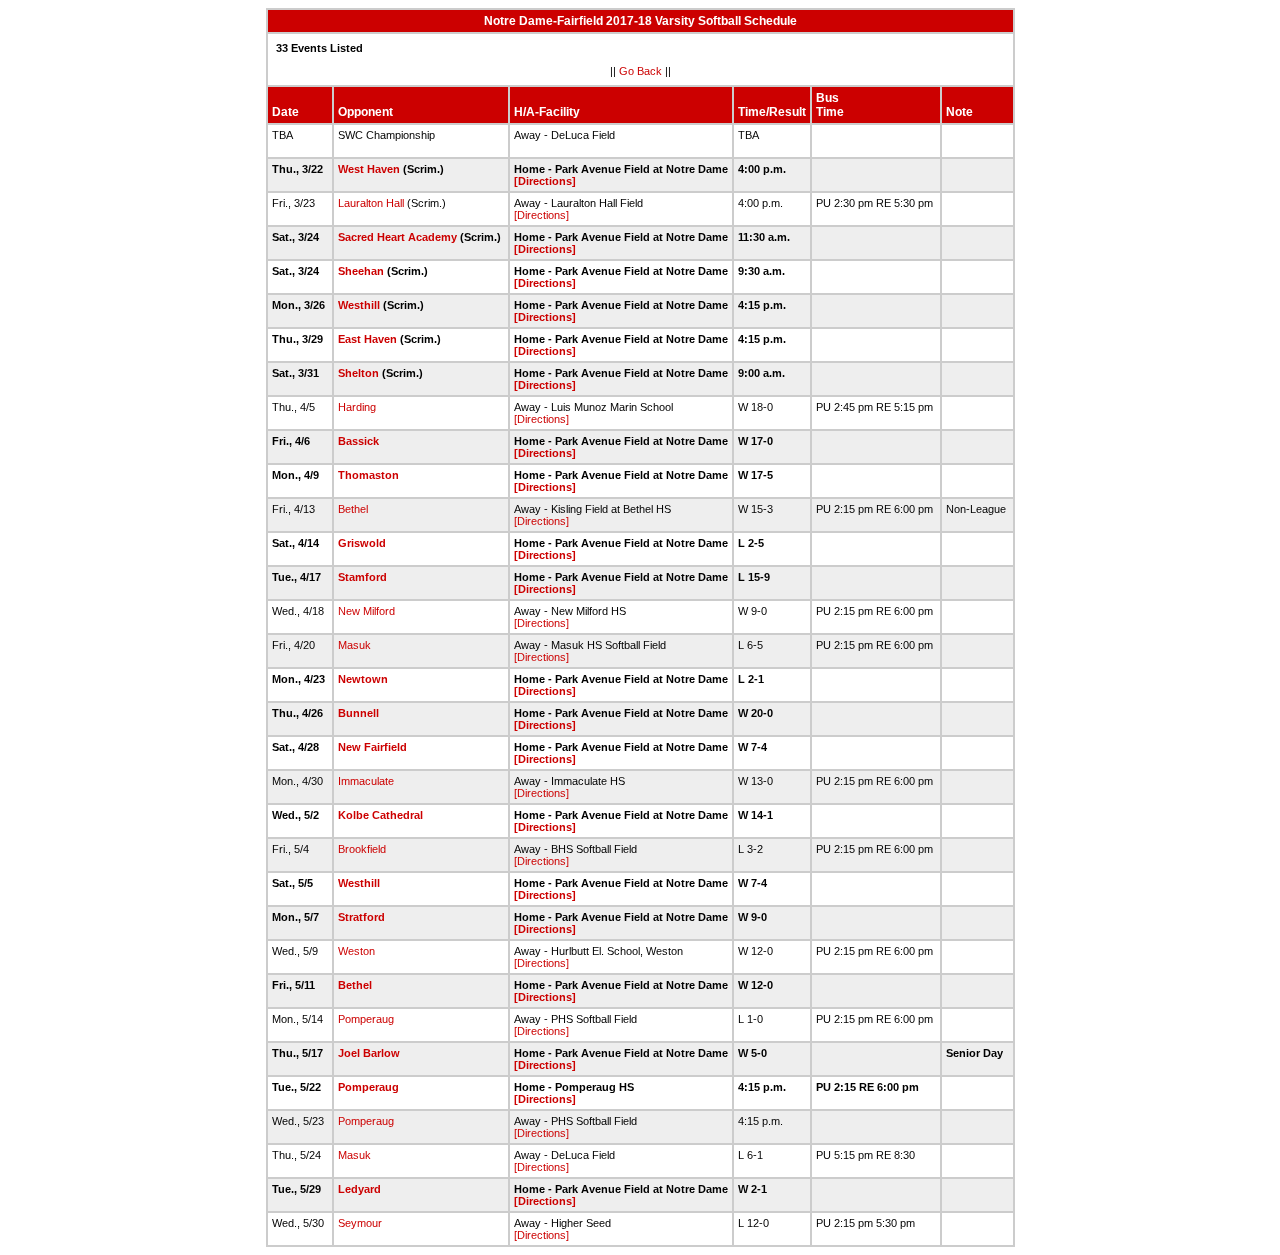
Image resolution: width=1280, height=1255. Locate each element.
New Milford (366, 611)
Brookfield (362, 849)
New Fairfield (372, 747)
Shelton (358, 373)
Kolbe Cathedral (380, 815)
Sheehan (361, 271)
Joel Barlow (369, 1053)
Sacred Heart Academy (397, 237)
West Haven (369, 169)
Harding (357, 407)
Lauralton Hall (371, 203)
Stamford (362, 577)
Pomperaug (366, 1019)
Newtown (363, 679)
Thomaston (368, 475)
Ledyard (359, 1189)
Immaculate (366, 781)
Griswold (362, 543)
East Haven (367, 339)
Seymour (360, 1223)
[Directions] (545, 181)
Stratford (361, 917)
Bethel (353, 509)
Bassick (358, 441)
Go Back (640, 71)
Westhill (359, 305)
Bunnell (358, 713)
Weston (356, 951)
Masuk (354, 645)
